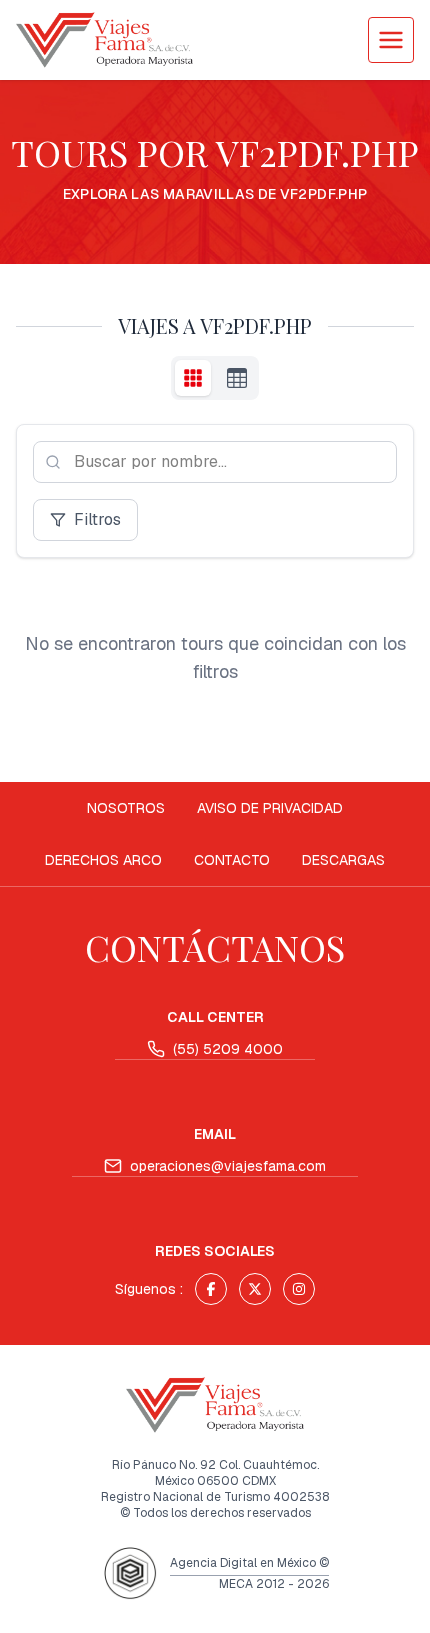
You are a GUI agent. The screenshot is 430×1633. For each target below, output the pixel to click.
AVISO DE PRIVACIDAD (270, 808)
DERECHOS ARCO (103, 860)
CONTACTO (232, 860)
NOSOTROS (126, 808)
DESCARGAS (343, 860)
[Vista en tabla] (237, 378)
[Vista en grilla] (193, 378)
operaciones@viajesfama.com (228, 1166)
